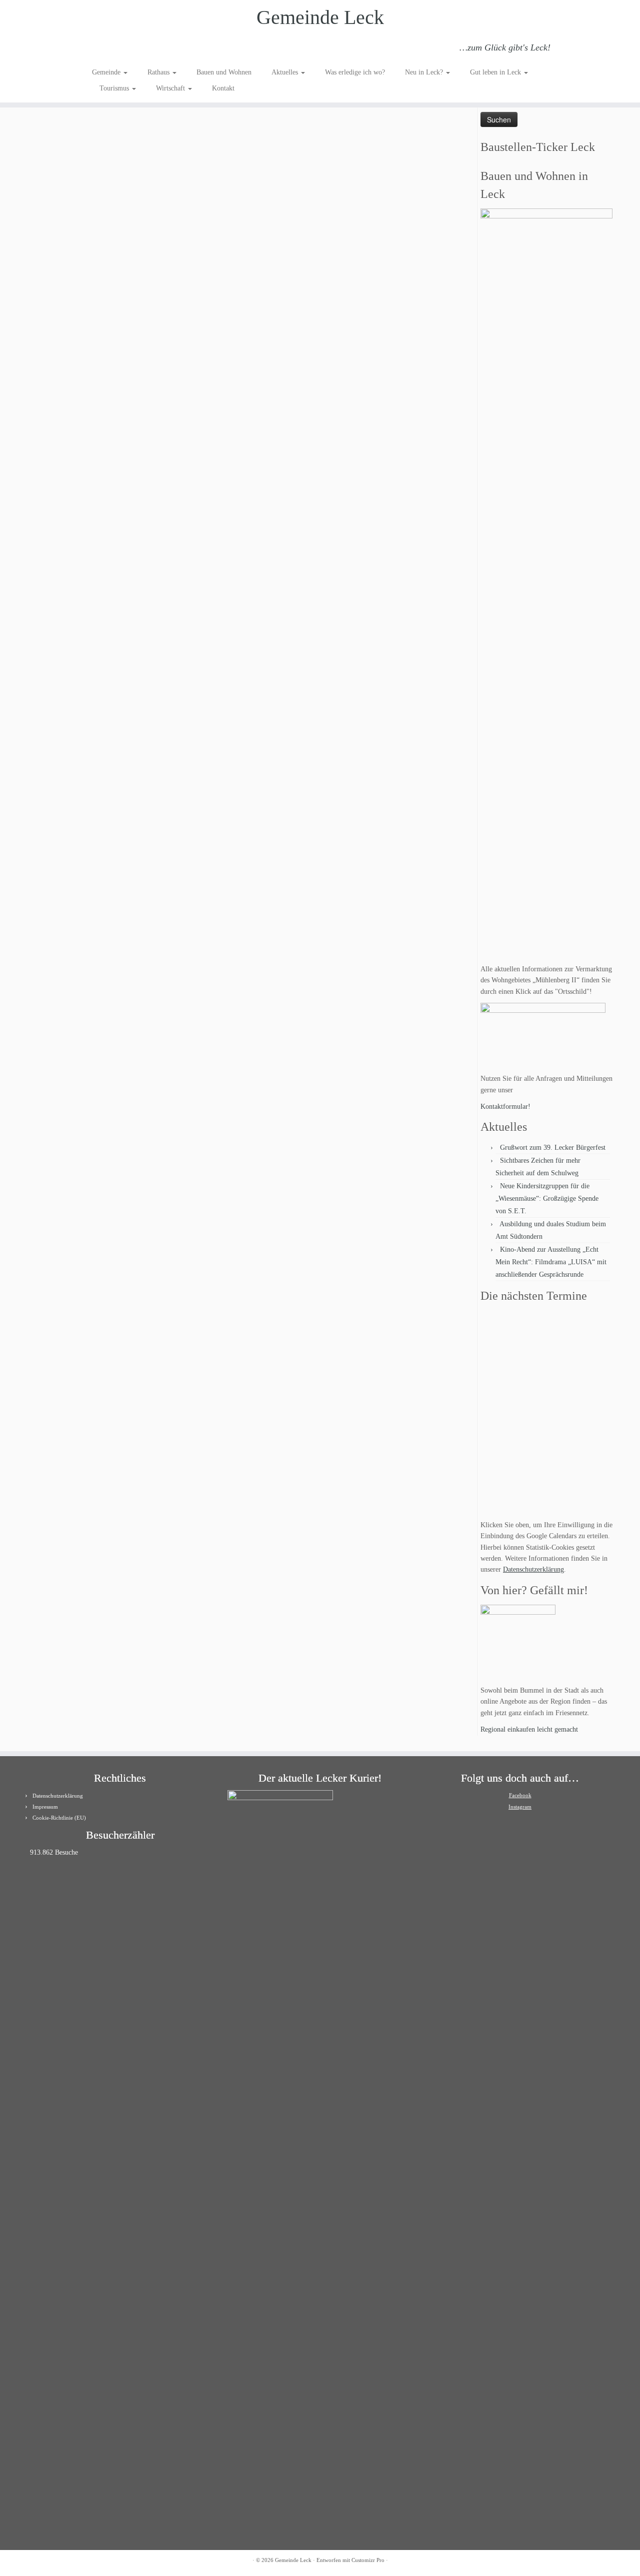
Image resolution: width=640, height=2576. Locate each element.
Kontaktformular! (505, 1107)
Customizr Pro (368, 2560)
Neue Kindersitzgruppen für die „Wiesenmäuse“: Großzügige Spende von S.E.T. (547, 1199)
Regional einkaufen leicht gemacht (529, 1729)
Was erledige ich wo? (355, 72)
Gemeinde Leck (320, 17)
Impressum (45, 1807)
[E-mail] (112, 49)
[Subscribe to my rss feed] (99, 49)
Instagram (520, 1807)
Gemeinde (107, 72)
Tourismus (115, 88)
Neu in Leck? (425, 72)
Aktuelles (286, 72)
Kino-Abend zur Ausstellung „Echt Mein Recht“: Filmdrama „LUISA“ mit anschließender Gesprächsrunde (551, 1262)
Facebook (520, 1795)
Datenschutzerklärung (533, 1569)
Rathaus (159, 72)
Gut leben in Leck (496, 72)
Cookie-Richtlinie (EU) (59, 1818)
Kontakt (223, 88)
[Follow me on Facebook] (126, 49)
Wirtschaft (171, 88)
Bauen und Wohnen (224, 72)
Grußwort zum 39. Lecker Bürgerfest (553, 1148)
